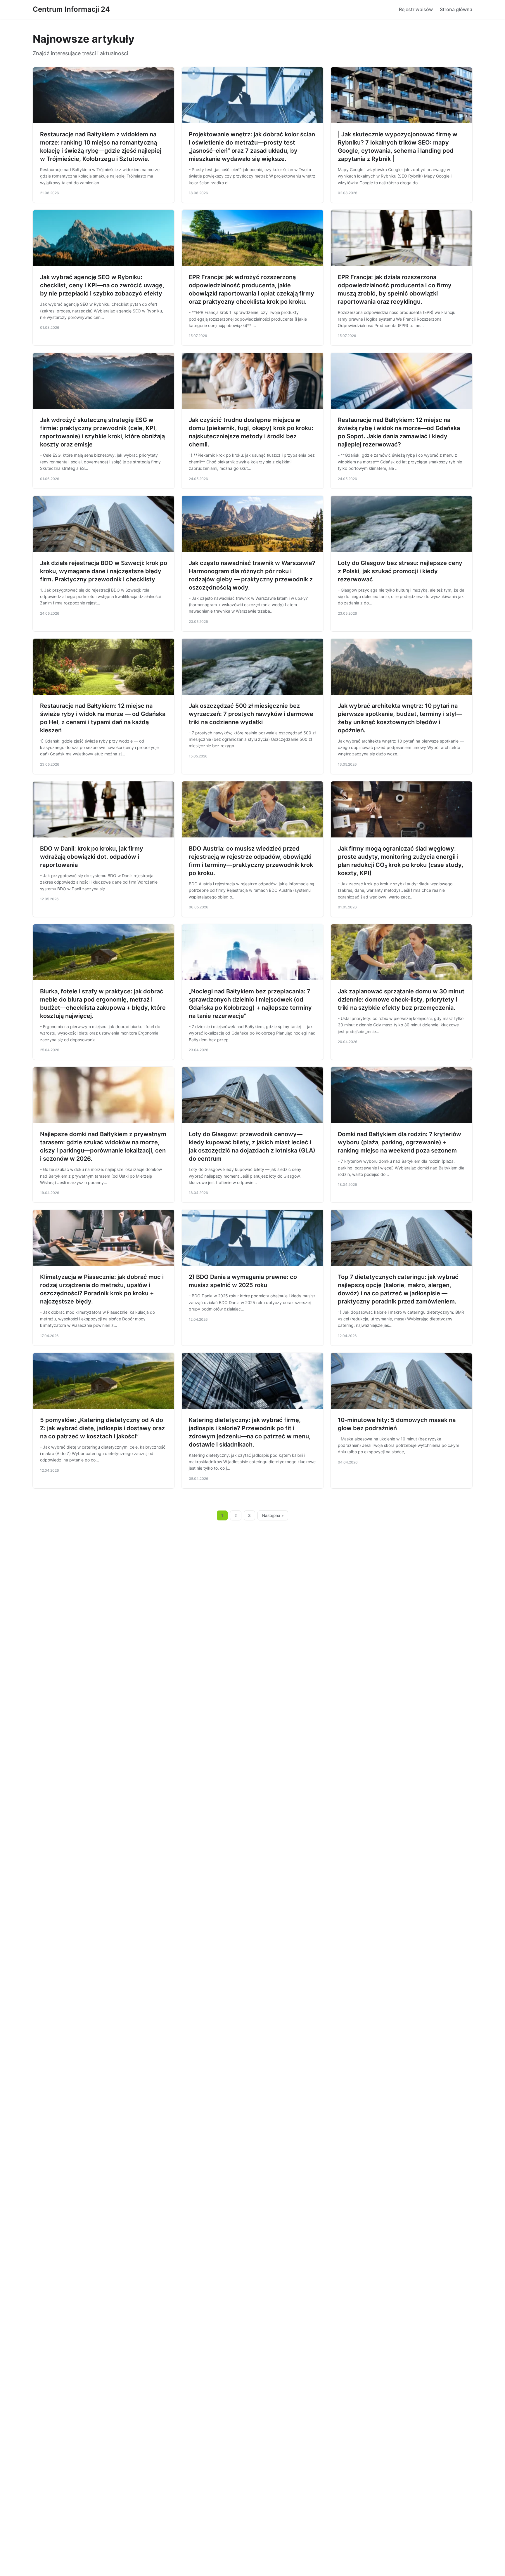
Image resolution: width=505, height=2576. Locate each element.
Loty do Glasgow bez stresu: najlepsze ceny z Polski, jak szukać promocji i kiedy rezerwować (400, 571)
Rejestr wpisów (416, 9)
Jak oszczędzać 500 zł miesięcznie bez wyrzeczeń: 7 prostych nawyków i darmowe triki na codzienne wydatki (251, 714)
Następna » (273, 1515)
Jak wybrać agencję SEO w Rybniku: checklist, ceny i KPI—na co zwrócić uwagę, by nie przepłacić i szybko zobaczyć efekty (102, 285)
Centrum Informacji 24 (71, 9)
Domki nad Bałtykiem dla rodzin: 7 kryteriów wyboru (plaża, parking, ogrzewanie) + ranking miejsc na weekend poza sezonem (399, 1142)
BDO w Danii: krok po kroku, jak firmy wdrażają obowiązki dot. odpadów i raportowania (92, 857)
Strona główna (456, 9)
